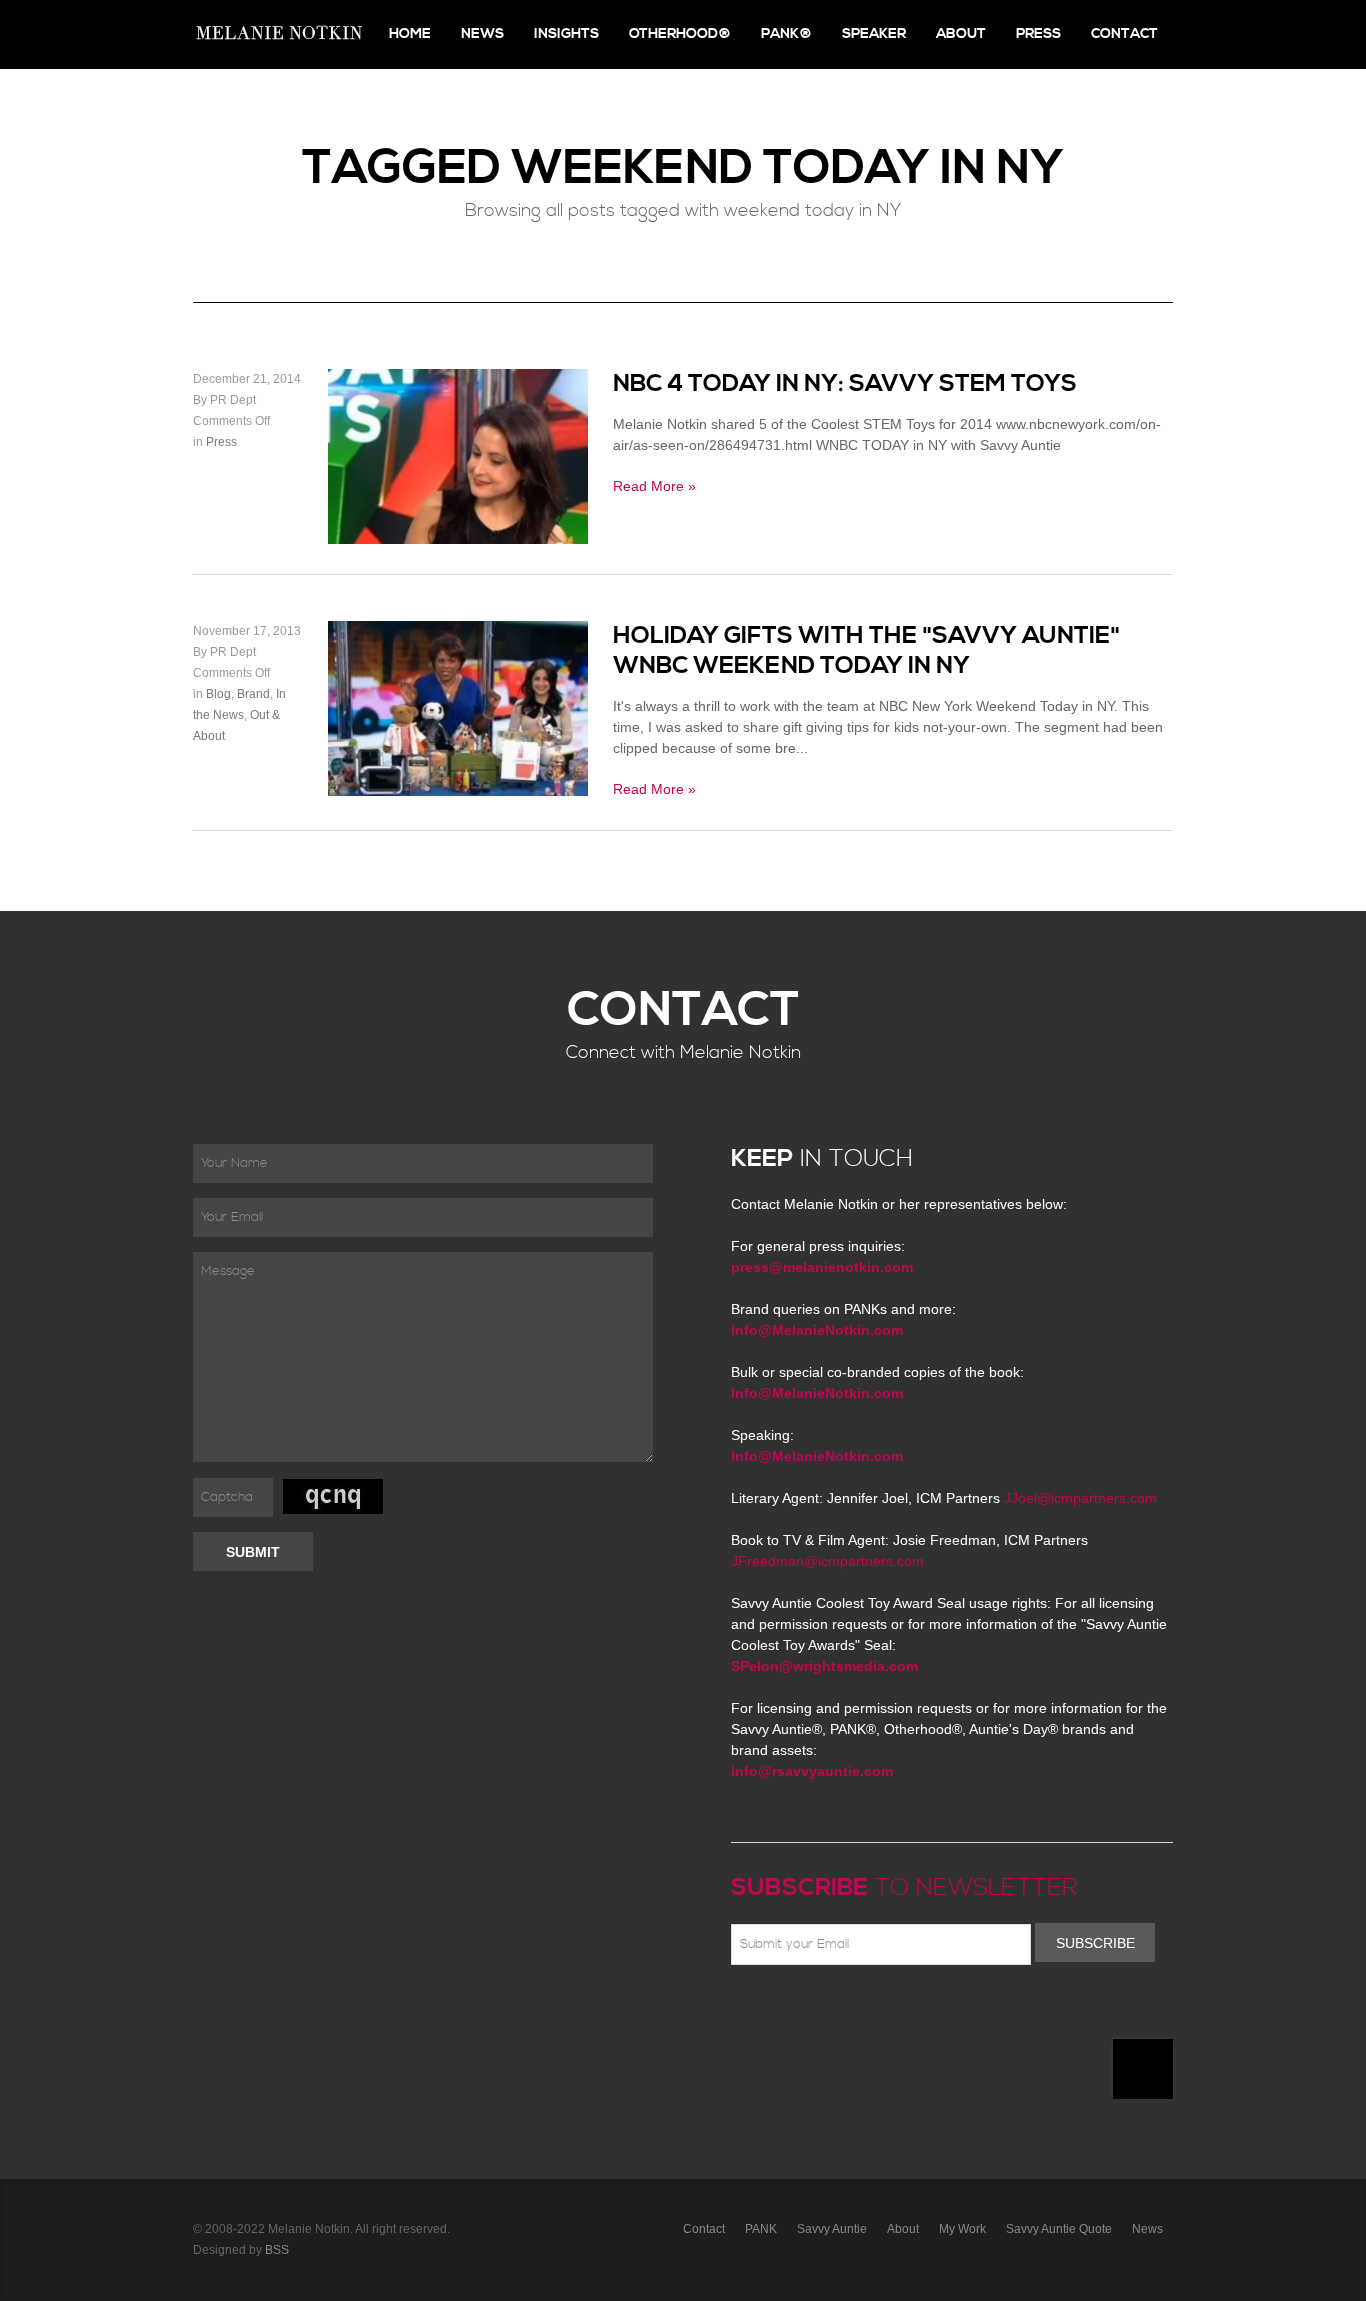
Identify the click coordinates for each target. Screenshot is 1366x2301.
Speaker (874, 34)
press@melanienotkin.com (822, 1267)
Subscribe (1095, 1943)
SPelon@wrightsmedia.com (824, 1666)
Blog (218, 694)
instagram (917, 2012)
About (961, 34)
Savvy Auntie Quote (1059, 2229)
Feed (946, 2012)
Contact (1124, 34)
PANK (761, 2229)
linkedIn (888, 2012)
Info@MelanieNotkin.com (817, 1330)
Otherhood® (680, 34)
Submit (253, 1552)
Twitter (801, 2012)
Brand (253, 694)
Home (410, 34)
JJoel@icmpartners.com (1080, 1498)
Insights (566, 34)
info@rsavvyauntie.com (812, 1771)
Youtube (859, 2012)
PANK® (786, 34)
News (482, 34)
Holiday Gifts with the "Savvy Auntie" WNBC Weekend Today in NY (866, 651)
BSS (277, 2250)
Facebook (772, 2012)
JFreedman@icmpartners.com (827, 1561)
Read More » (654, 486)
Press (1038, 34)
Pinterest (830, 2012)
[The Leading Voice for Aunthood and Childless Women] (278, 34)
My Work (962, 2229)
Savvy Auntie (832, 2229)
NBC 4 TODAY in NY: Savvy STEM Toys (845, 384)
